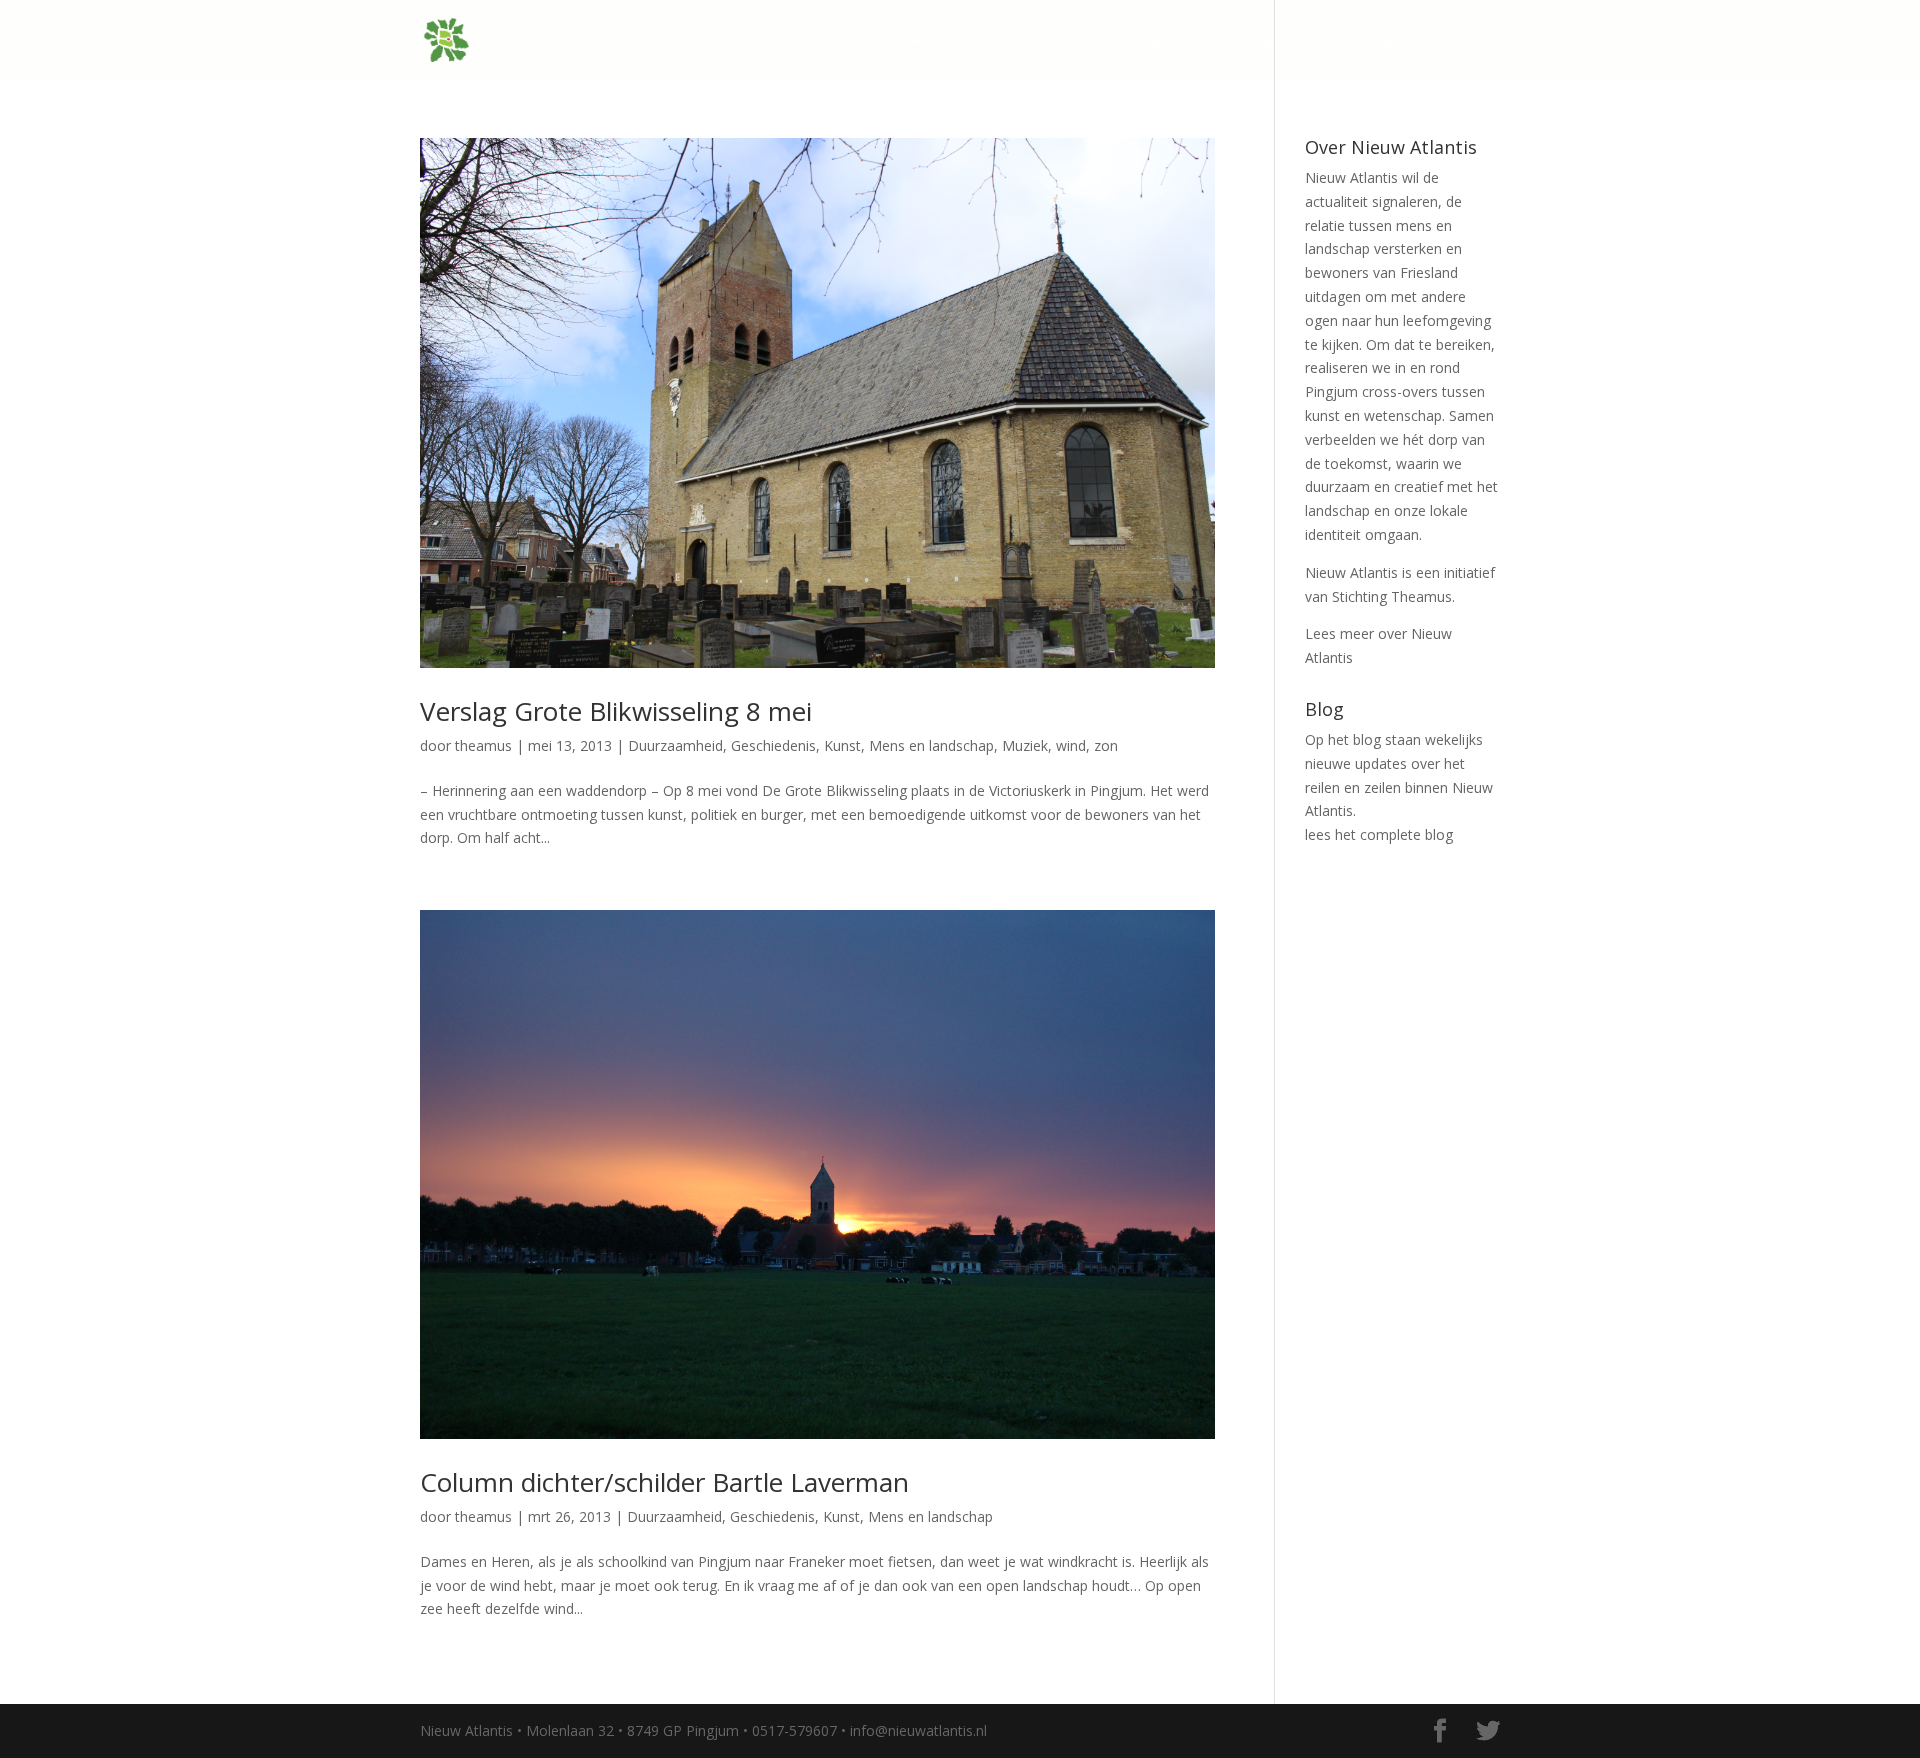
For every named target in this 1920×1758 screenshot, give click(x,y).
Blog (1258, 41)
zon (1106, 745)
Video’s (1321, 41)
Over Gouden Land (1050, 41)
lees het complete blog (1379, 834)
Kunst (842, 745)
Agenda (1396, 41)
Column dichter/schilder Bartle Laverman (664, 1482)
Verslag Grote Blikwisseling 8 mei (616, 711)
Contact (1474, 41)
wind (1071, 745)
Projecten (1167, 41)
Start (791, 41)
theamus (483, 745)
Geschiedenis (773, 745)
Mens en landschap (931, 745)
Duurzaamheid (675, 745)
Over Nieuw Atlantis (899, 41)
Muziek (1025, 745)
